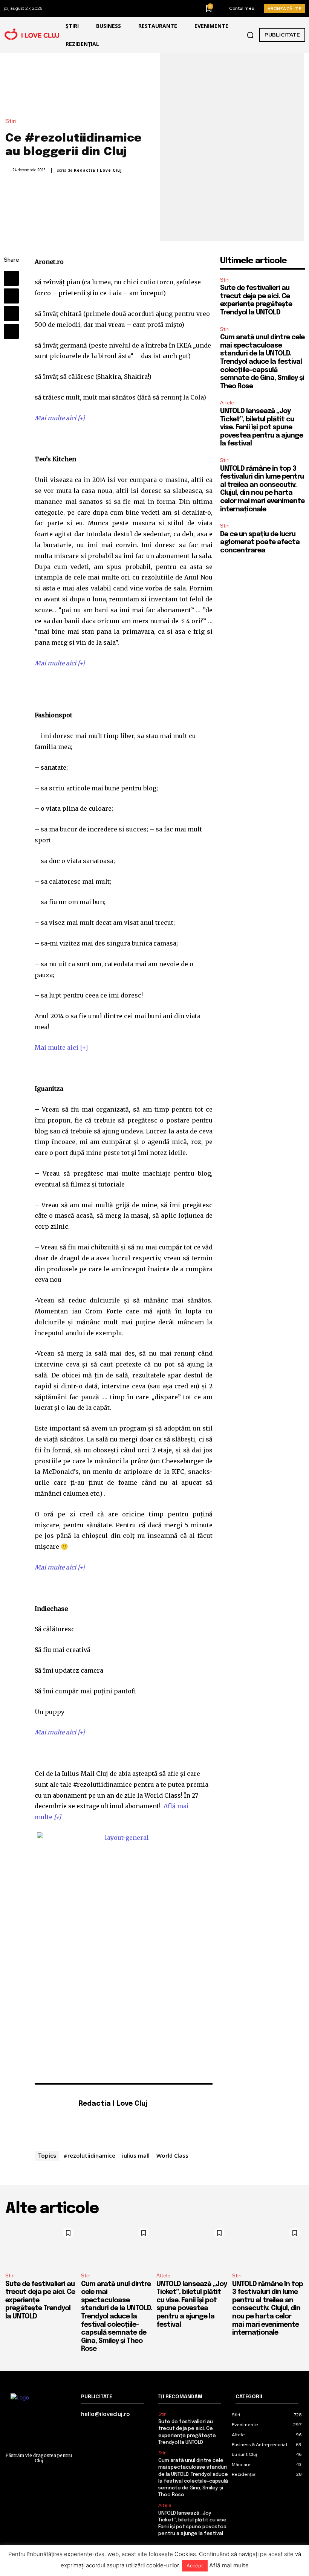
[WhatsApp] (11, 331)
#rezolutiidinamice (89, 2155)
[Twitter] (11, 296)
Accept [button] (195, 2565)
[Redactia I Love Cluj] (53, 2115)
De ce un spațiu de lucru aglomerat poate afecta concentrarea (260, 542)
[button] (250, 35)
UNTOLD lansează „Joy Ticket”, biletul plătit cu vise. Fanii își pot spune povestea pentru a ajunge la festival (262, 427)
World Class (172, 2155)
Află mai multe (229, 2565)
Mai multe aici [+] (60, 418)
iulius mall (136, 2155)
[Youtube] (103, 2116)
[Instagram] (93, 2116)
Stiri (11, 121)
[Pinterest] (11, 314)
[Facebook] (11, 278)
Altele (227, 403)
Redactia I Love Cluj (98, 170)
